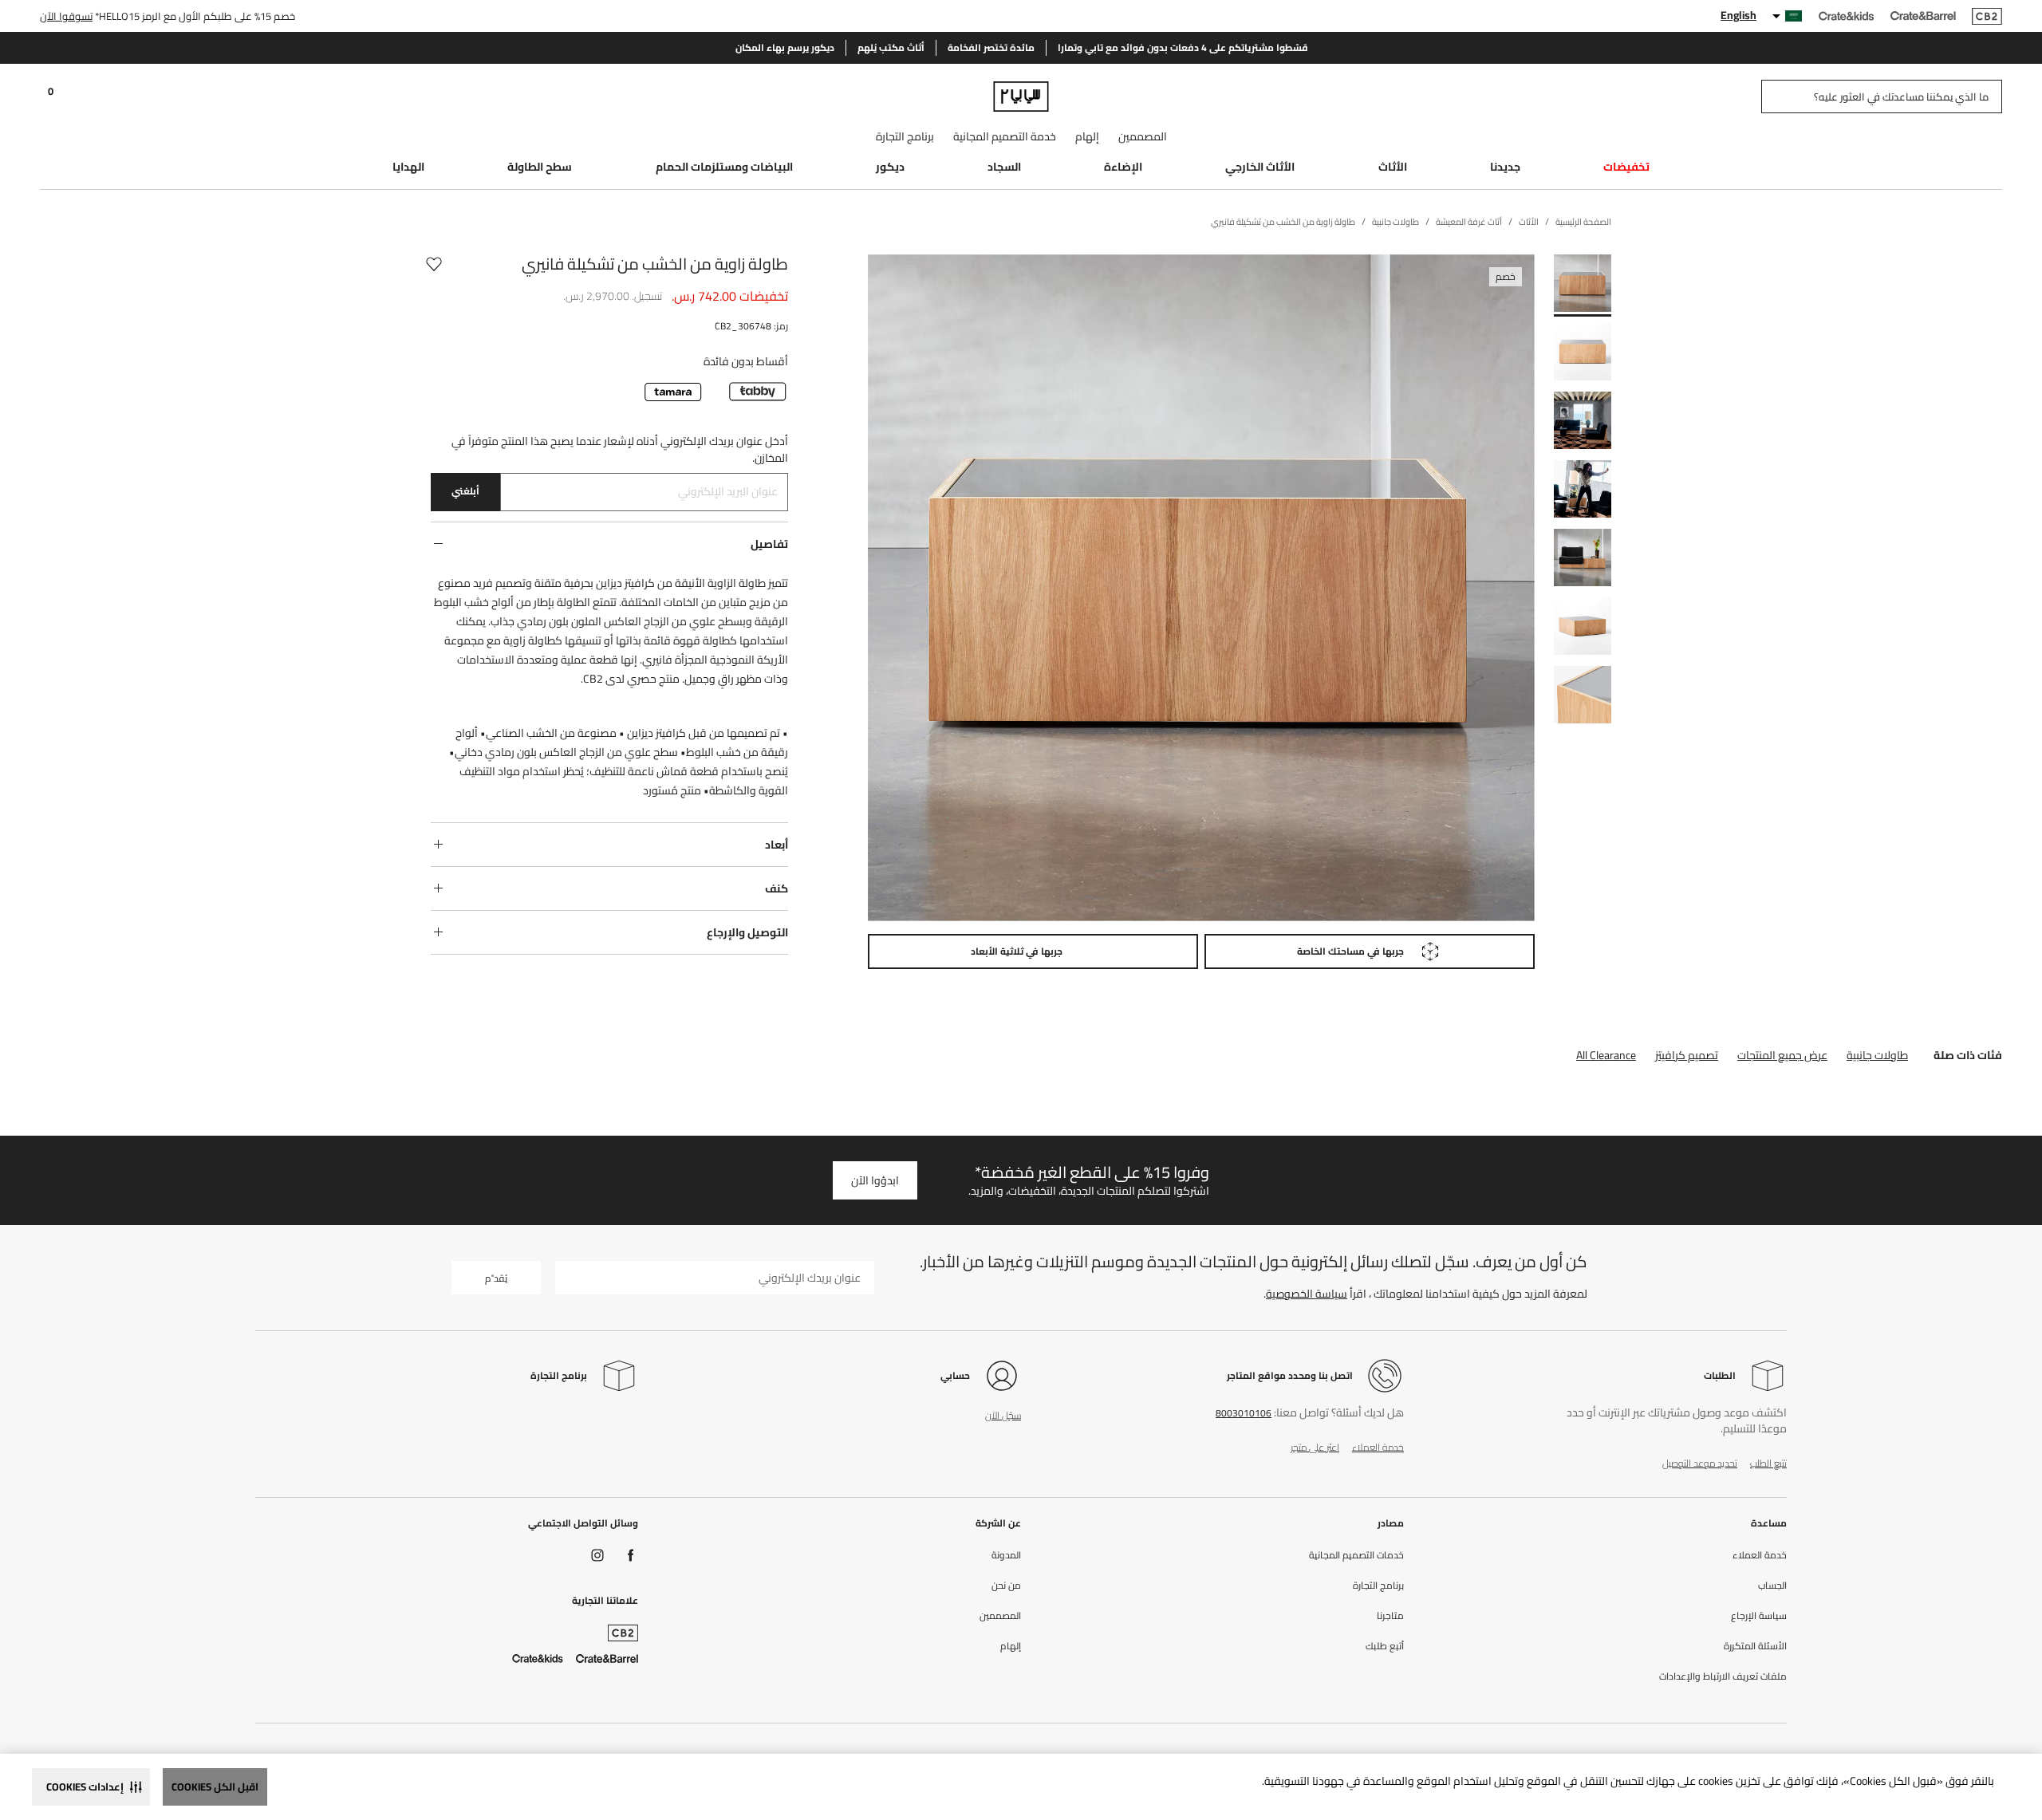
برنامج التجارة (905, 136)
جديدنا (1505, 167)
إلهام (1087, 136)
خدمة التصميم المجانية (1005, 136)
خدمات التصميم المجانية (1356, 1555)
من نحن (1006, 1586)
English (1738, 15)
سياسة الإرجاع (1759, 1616)
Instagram (597, 1555)
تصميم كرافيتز (1687, 1055)
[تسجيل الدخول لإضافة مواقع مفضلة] (434, 264)
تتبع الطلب (1768, 1463)
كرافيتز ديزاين (625, 583)
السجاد (1004, 167)
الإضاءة (1123, 167)
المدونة (1006, 1555)
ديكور (890, 167)
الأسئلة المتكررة (1755, 1646)
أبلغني (465, 491)
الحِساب (1772, 1586)
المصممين (1143, 136)
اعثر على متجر (1315, 1447)
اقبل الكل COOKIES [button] (215, 1787)
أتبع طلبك (1385, 1646)
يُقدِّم (496, 1278)
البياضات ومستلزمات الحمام (724, 167)
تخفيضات (1626, 167)
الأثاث (1393, 167)
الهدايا (408, 167)
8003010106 (1244, 1413)
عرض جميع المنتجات (1782, 1055)
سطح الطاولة (540, 167)
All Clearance (1606, 1055)
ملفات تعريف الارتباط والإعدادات (1723, 1676)
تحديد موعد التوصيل (1700, 1463)
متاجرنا (1390, 1616)
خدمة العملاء (1378, 1447)
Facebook (631, 1555)
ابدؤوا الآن (875, 1180)
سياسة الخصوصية (1307, 1294)
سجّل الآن (1003, 1415)
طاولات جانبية (1877, 1055)
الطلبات (1720, 1375)
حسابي (955, 1375)
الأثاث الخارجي (1260, 167)
